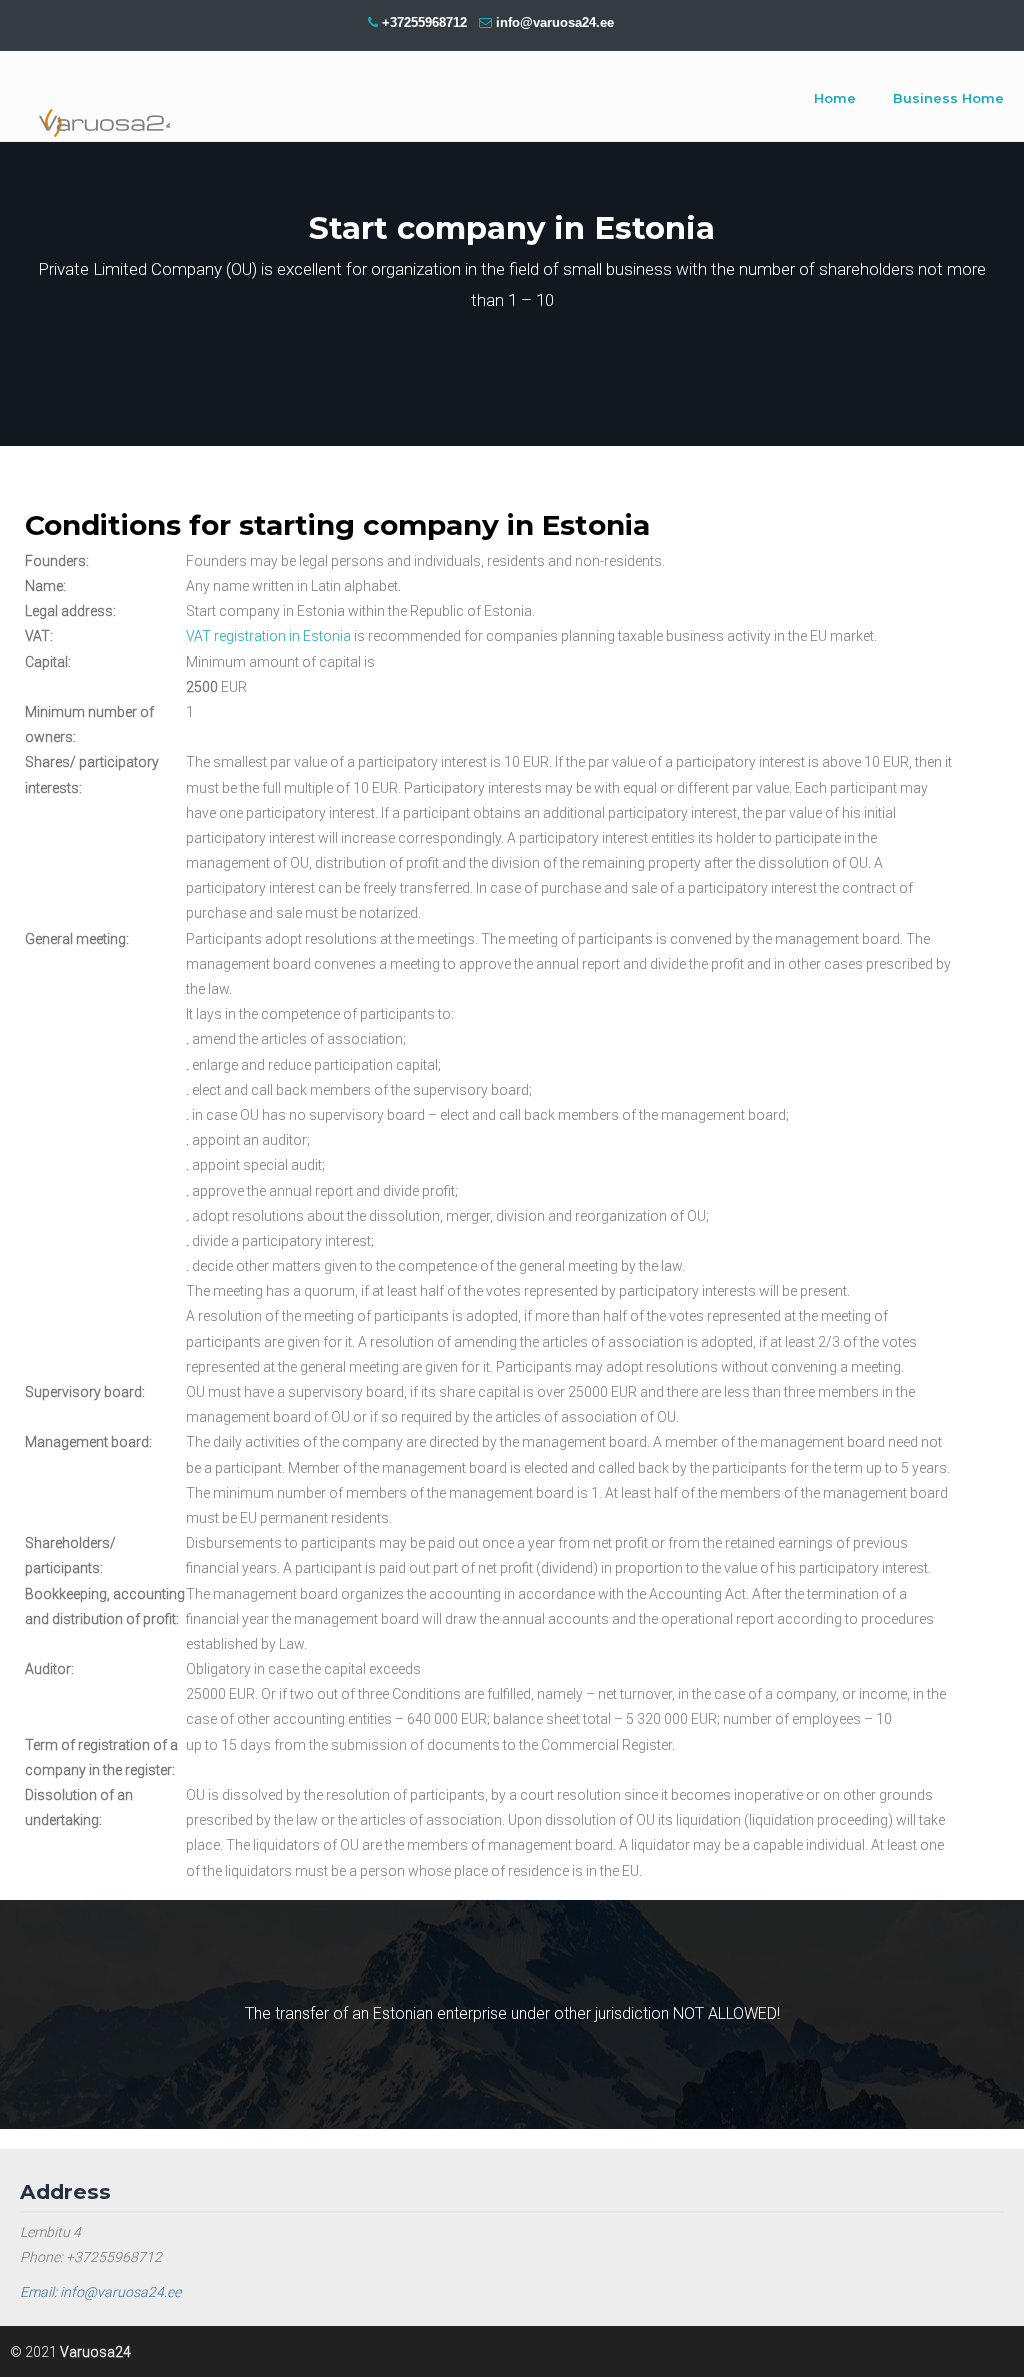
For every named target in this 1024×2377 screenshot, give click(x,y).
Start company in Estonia (95, 99)
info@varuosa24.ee (555, 22)
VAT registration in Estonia (268, 636)
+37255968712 (424, 22)
